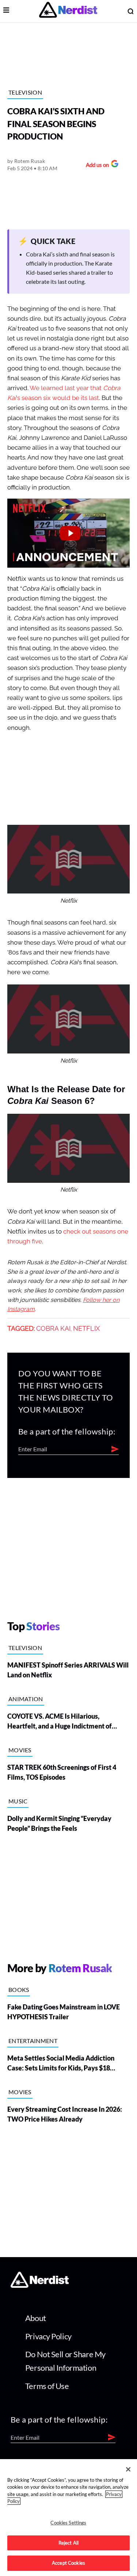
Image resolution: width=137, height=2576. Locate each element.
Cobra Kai (53, 1329)
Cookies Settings (68, 2523)
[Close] (128, 2469)
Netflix (86, 1329)
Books (19, 1990)
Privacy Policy (48, 2336)
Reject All (68, 2543)
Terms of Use (47, 2386)
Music (18, 1801)
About (36, 2318)
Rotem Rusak (30, 161)
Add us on (96, 166)
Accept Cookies (68, 2563)
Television (25, 92)
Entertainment (33, 2041)
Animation (26, 1699)
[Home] (40, 2285)
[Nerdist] (68, 11)
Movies (20, 1750)
